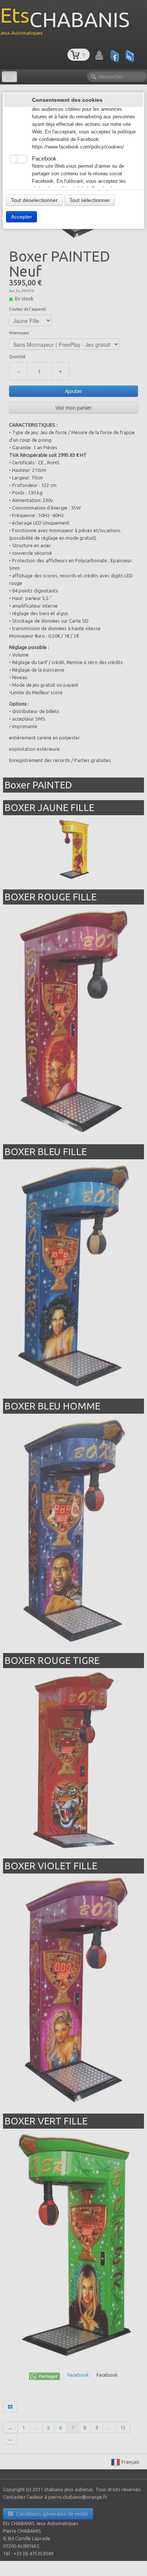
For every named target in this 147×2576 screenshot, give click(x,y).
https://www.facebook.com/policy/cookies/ (78, 147)
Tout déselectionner (34, 200)
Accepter (21, 217)
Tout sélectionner (90, 200)
